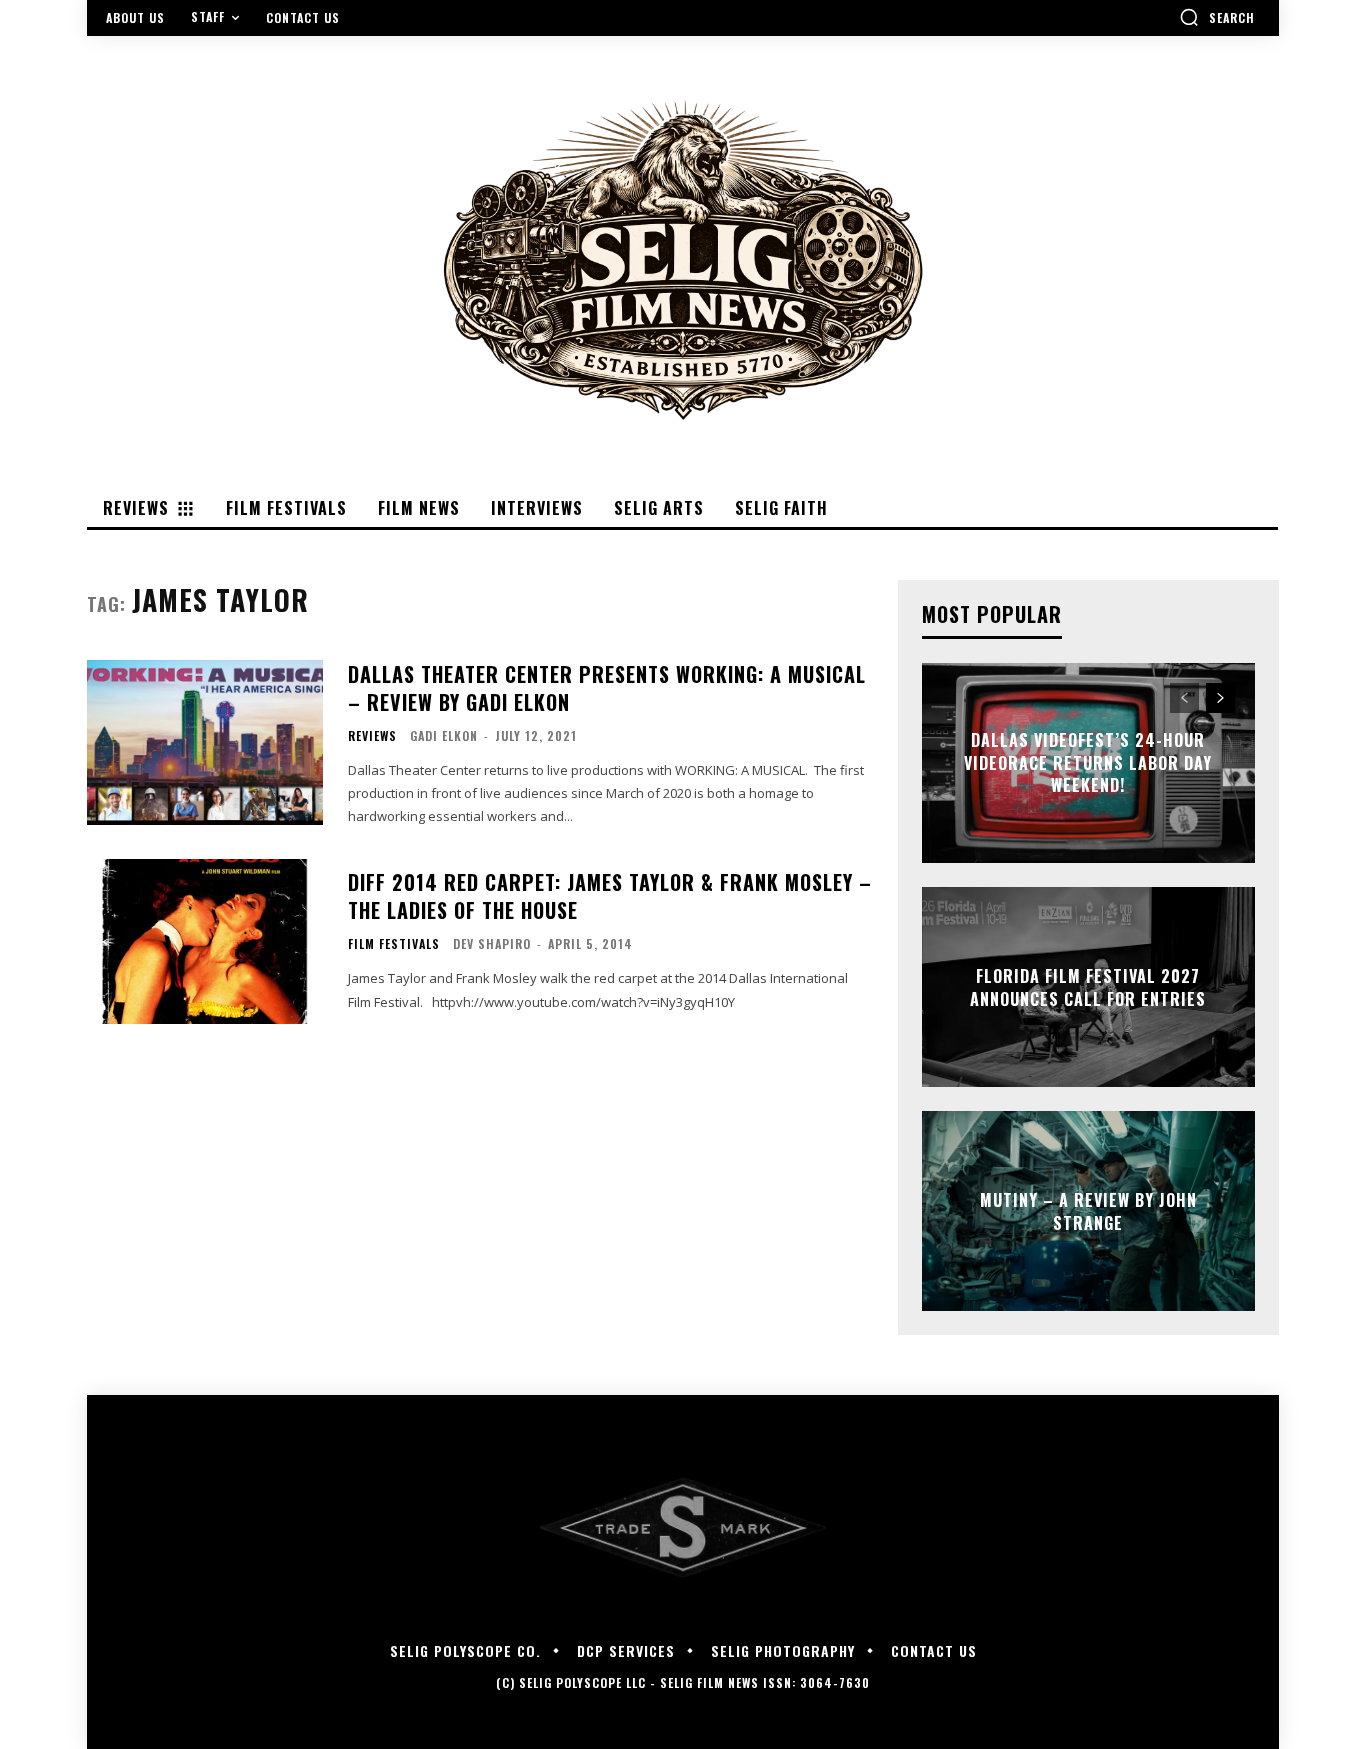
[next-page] (1220, 698)
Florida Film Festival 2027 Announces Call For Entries (1088, 987)
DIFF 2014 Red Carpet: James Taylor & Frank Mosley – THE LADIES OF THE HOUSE (610, 896)
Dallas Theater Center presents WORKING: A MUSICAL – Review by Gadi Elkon (607, 688)
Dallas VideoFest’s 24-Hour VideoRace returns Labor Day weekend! (1088, 763)
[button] (1217, 17)
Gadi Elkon (444, 735)
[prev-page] (1184, 698)
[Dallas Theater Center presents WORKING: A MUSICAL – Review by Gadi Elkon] (205, 742)
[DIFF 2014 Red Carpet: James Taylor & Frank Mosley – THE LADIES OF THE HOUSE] (205, 941)
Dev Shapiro (492, 943)
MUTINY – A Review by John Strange (1088, 1211)
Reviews (372, 736)
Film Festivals (394, 944)
